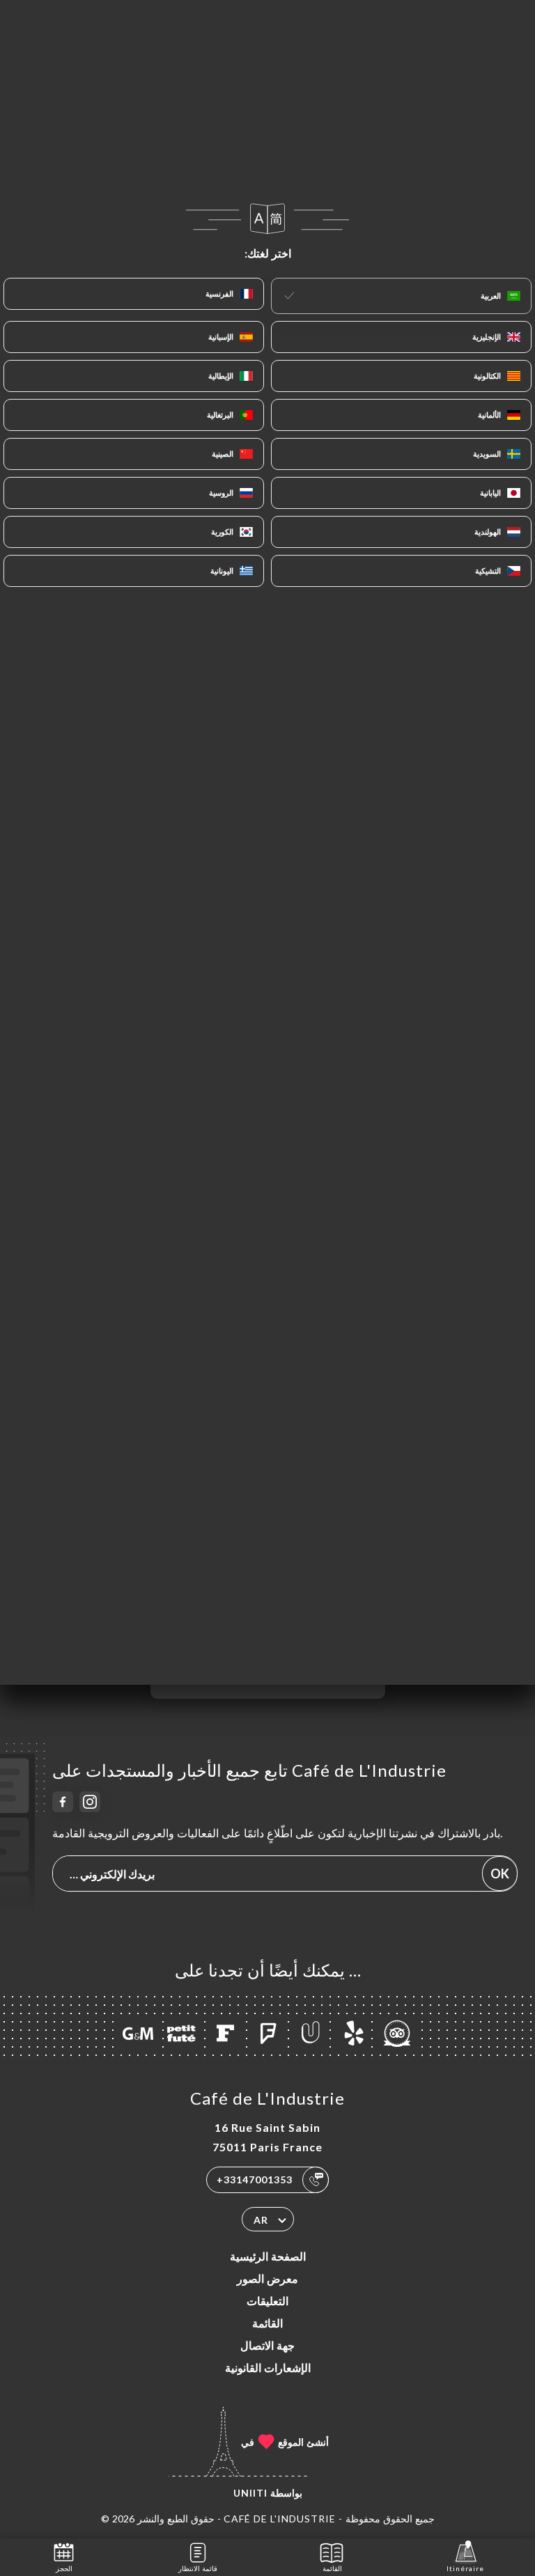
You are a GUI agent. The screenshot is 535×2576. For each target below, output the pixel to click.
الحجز (64, 2568)
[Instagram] (90, 1802)
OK (500, 1874)
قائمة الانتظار (198, 2568)
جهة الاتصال (267, 2345)
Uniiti (250, 2493)
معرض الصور (267, 2278)
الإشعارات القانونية (268, 2367)
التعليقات (267, 2301)
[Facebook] (63, 1802)
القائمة (267, 2323)
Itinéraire (465, 2568)
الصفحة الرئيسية (268, 2256)
